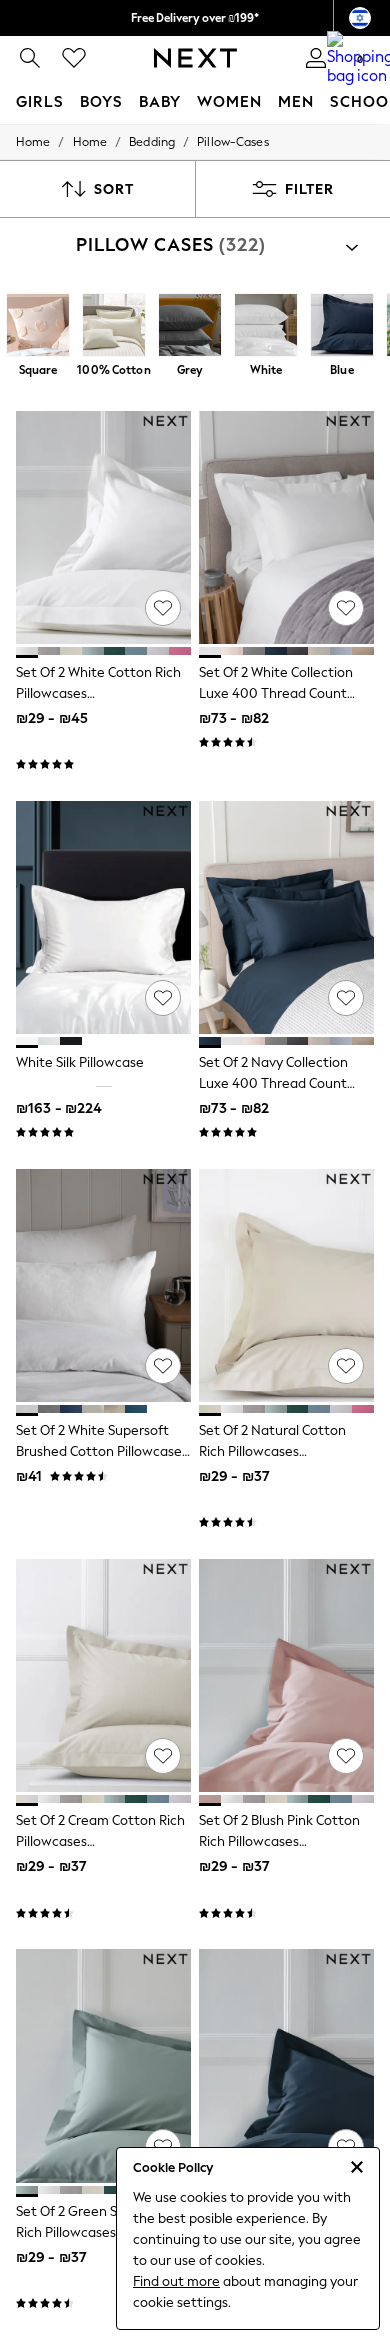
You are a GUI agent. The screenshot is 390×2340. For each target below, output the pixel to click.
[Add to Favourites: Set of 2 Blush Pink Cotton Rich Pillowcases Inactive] (346, 1756)
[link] (30, 58)
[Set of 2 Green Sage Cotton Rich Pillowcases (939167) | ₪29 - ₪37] (103, 2065)
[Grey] (190, 327)
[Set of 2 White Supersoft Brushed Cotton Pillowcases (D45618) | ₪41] (103, 1285)
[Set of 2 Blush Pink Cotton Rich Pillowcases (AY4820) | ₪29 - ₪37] (286, 1675)
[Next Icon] (195, 58)
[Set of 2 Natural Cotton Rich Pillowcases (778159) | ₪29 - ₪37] (286, 1285)
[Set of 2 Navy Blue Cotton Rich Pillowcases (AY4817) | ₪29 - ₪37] (286, 2065)
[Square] (38, 327)
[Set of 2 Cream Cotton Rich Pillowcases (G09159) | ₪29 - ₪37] (103, 1675)
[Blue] (342, 327)
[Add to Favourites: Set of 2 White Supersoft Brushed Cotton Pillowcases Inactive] (163, 1366)
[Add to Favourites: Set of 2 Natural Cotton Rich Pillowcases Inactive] (346, 1366)
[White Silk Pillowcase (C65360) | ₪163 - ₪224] (103, 917)
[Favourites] (74, 58)
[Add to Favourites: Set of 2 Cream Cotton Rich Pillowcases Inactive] (163, 1756)
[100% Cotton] (114, 327)
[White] (266, 327)
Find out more (176, 2281)
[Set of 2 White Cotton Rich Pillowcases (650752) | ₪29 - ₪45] (103, 527)
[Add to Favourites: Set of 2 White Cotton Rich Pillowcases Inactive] (163, 608)
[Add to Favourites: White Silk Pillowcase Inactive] (163, 998)
